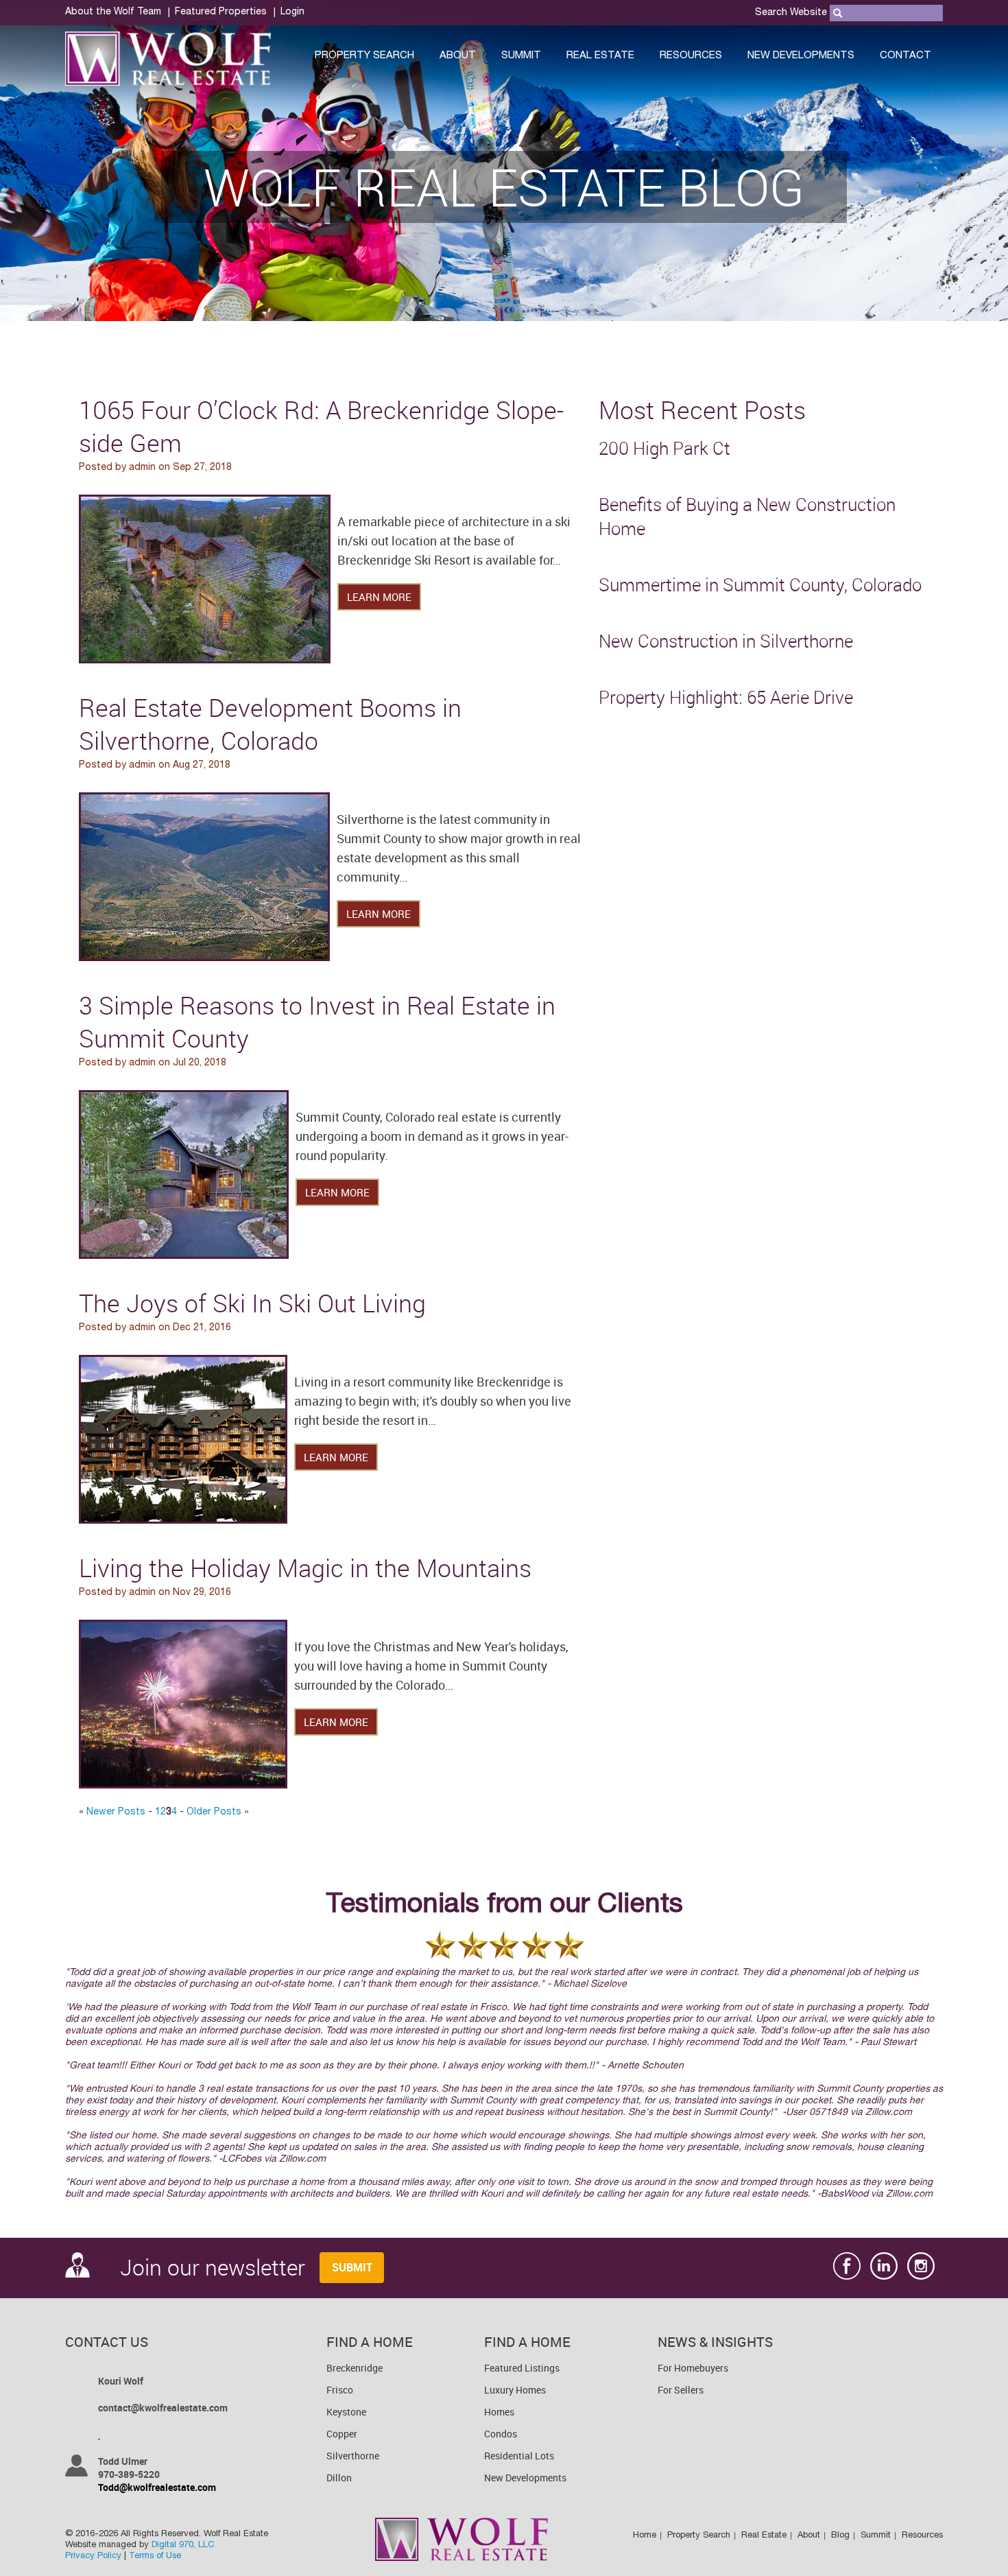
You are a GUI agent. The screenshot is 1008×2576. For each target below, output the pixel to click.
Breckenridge (355, 2368)
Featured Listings (522, 2368)
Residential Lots (519, 2456)
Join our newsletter (202, 2267)
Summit (521, 56)
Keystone (346, 2412)
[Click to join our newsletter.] (349, 2269)
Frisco (340, 2390)
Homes (499, 2412)
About (458, 56)
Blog (840, 2536)
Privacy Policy (93, 2556)
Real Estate (600, 56)
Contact (905, 56)
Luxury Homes (515, 2390)
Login (292, 12)
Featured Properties (221, 12)
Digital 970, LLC (183, 2545)
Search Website (791, 13)
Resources (691, 56)
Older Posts (214, 1812)
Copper (342, 2434)
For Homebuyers (693, 2368)
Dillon (339, 2478)
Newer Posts (116, 1812)
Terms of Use (155, 2556)
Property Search (364, 56)
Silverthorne (353, 2456)
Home (645, 2536)
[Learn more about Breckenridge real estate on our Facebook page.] (847, 2268)
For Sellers (681, 2390)
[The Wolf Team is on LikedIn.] (884, 2268)
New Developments (801, 56)
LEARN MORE (379, 597)
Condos (501, 2434)
